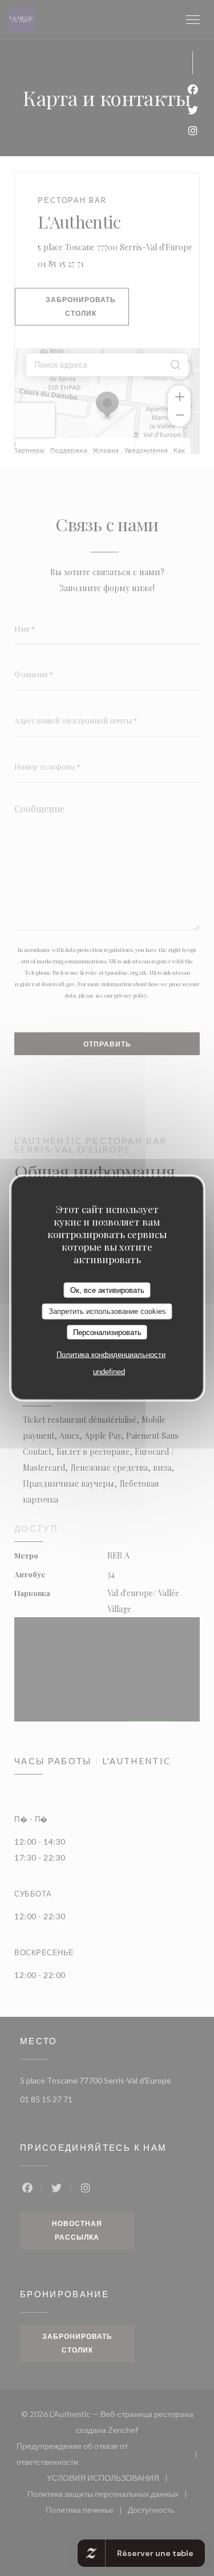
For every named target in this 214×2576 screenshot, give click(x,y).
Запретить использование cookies (107, 1311)
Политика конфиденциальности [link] (111, 1355)
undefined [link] (109, 1372)
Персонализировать (107, 1332)
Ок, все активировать (107, 1290)
